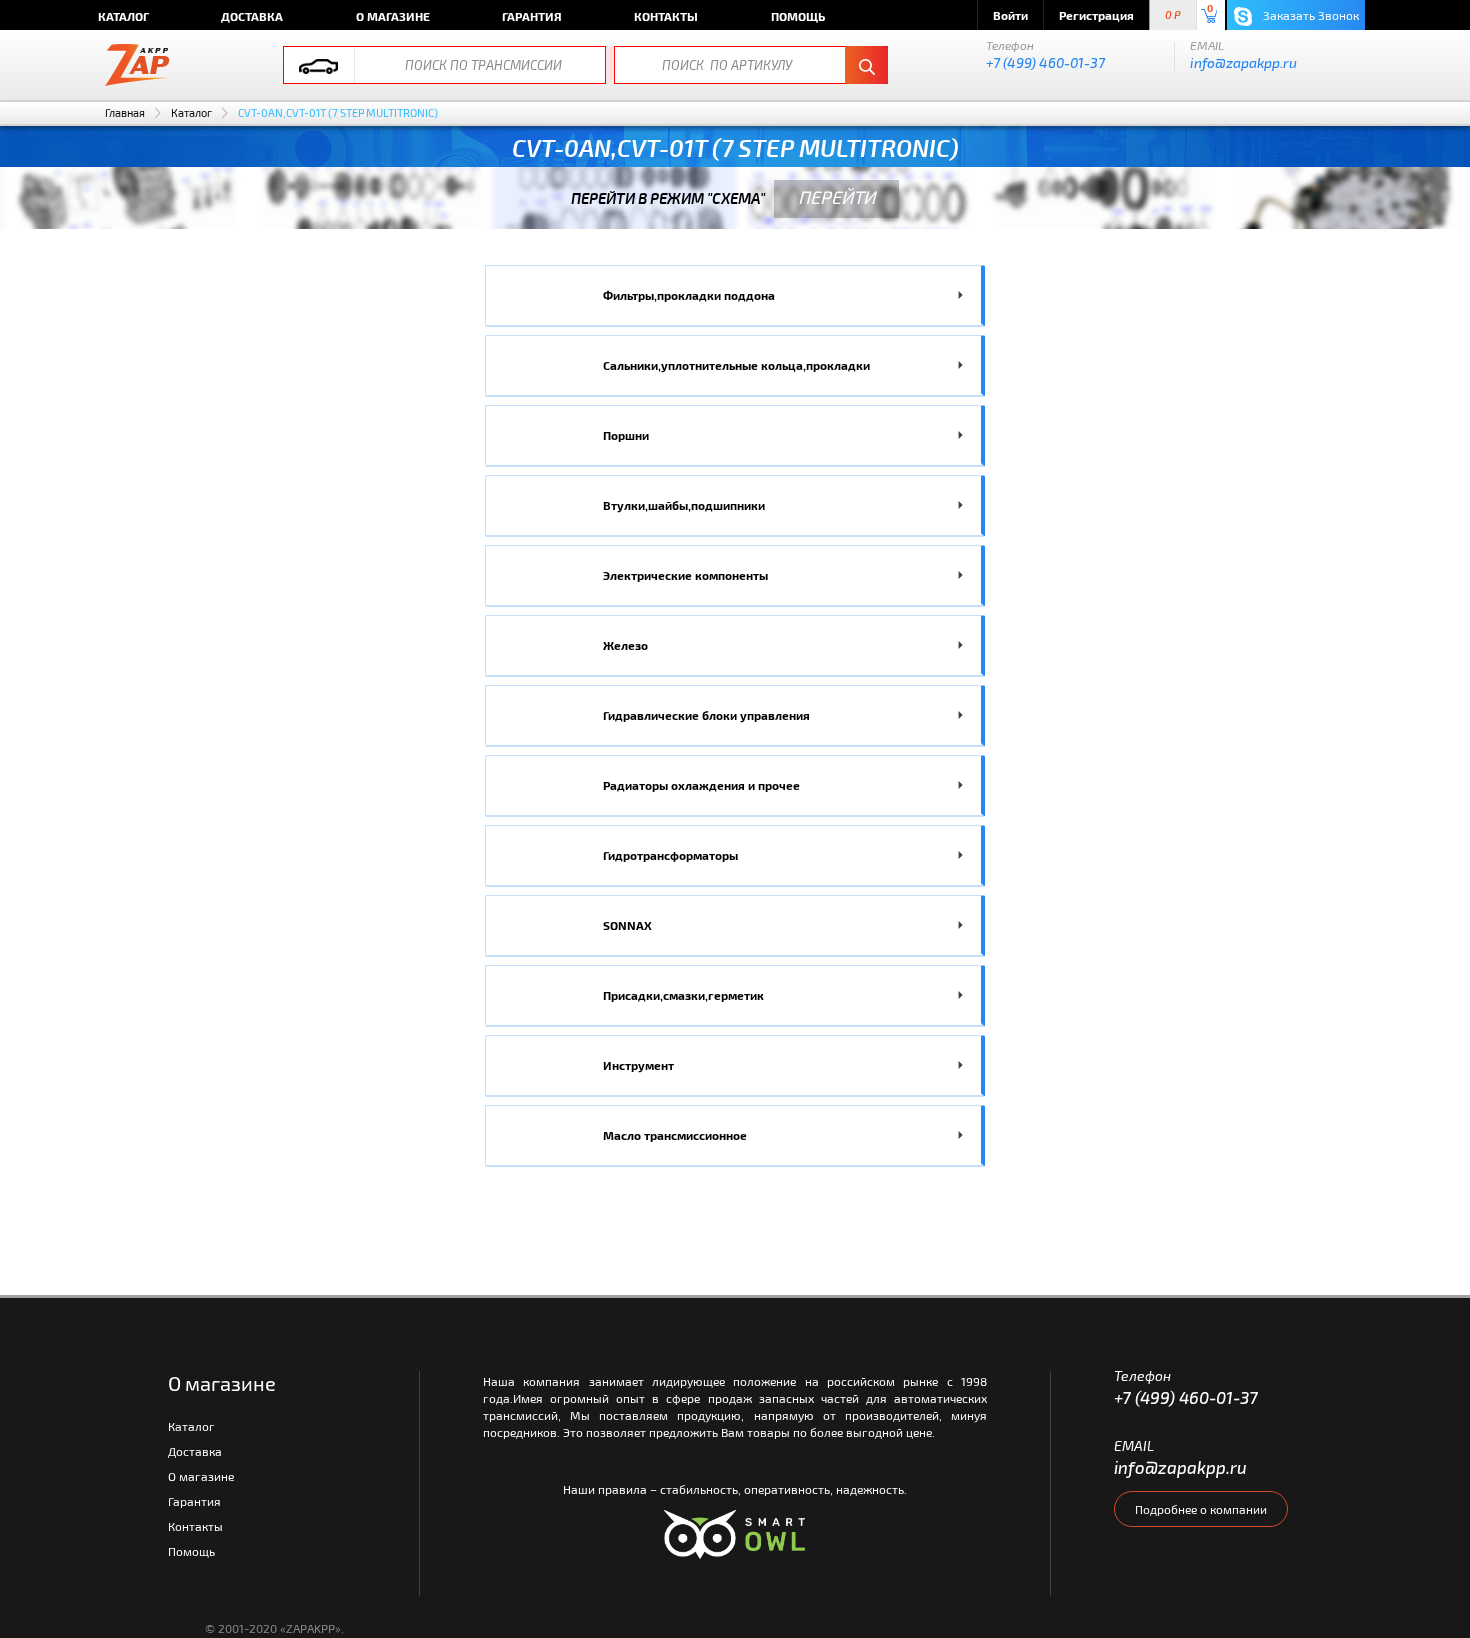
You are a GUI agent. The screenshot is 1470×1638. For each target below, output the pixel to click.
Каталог (123, 16)
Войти (1010, 15)
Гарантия (532, 16)
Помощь (798, 16)
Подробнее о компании (1201, 1509)
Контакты (666, 16)
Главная (125, 112)
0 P (1173, 15)
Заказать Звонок (1309, 15)
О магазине (393, 16)
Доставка (252, 16)
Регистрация (1096, 15)
